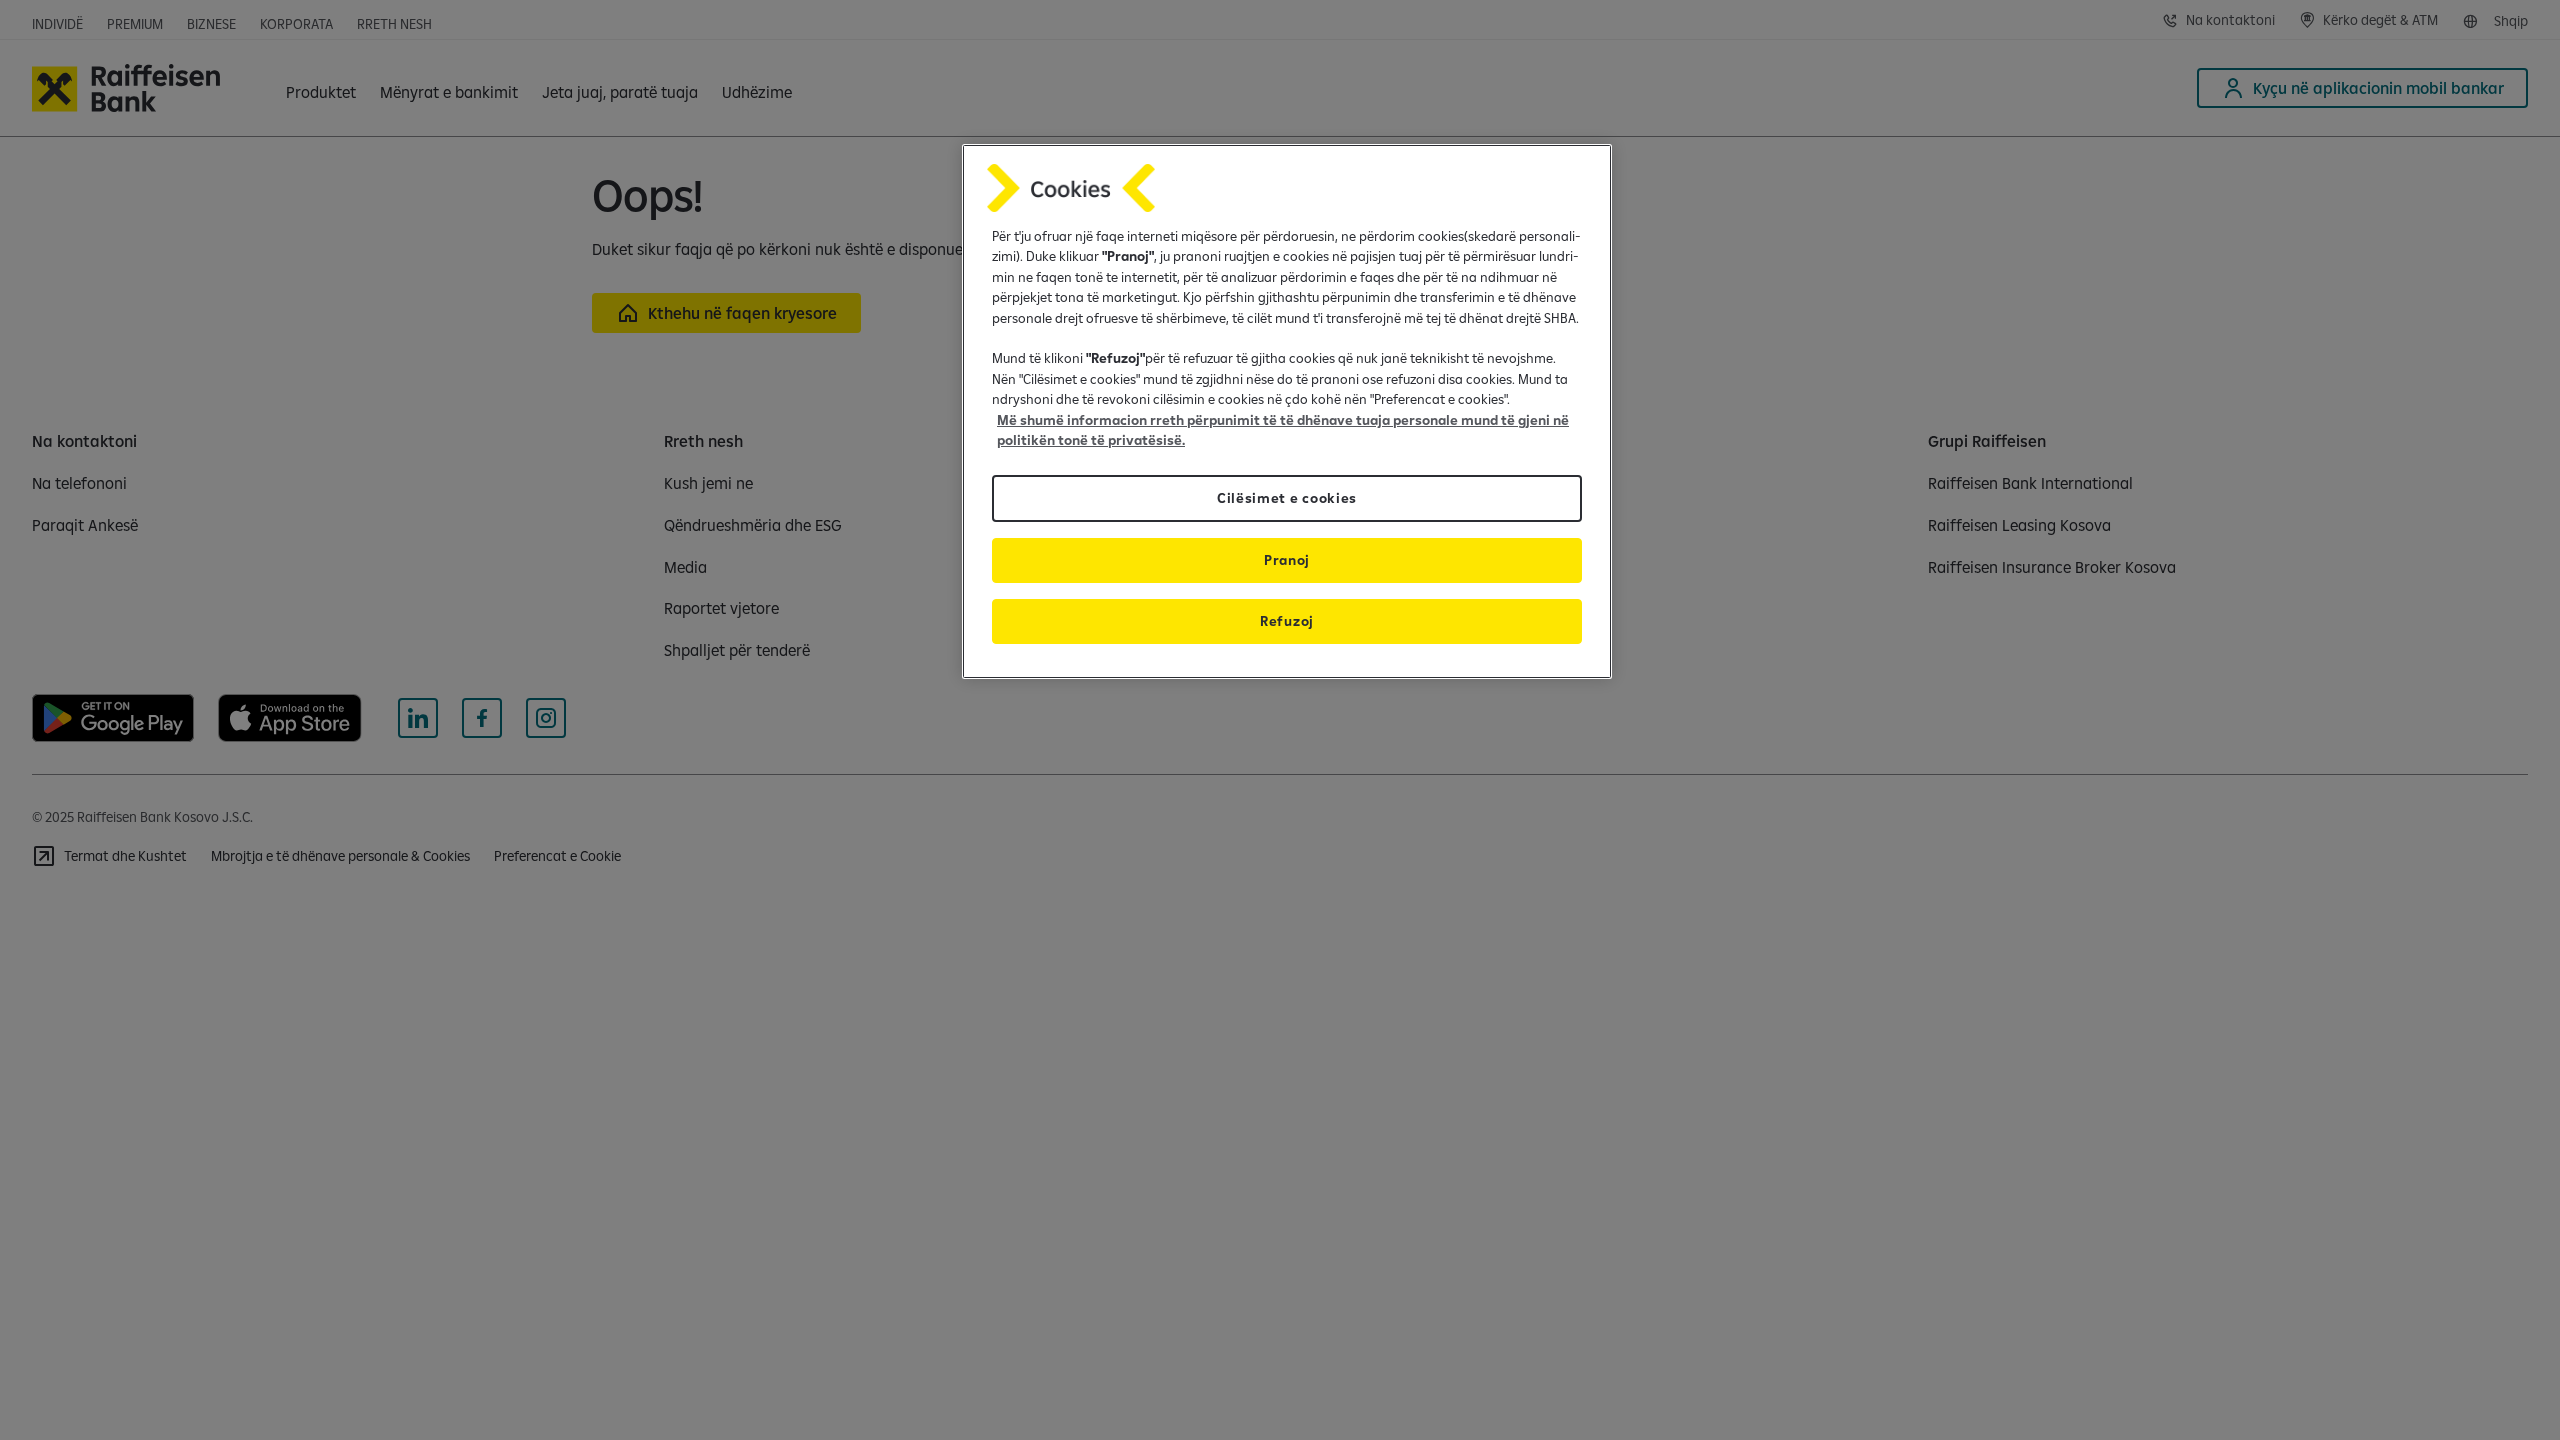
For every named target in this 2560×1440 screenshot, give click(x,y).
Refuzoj (1287, 621)
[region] (1287, 411)
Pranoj (1287, 560)
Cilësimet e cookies (1287, 498)
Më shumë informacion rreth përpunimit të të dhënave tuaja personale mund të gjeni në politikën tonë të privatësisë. (1283, 430)
